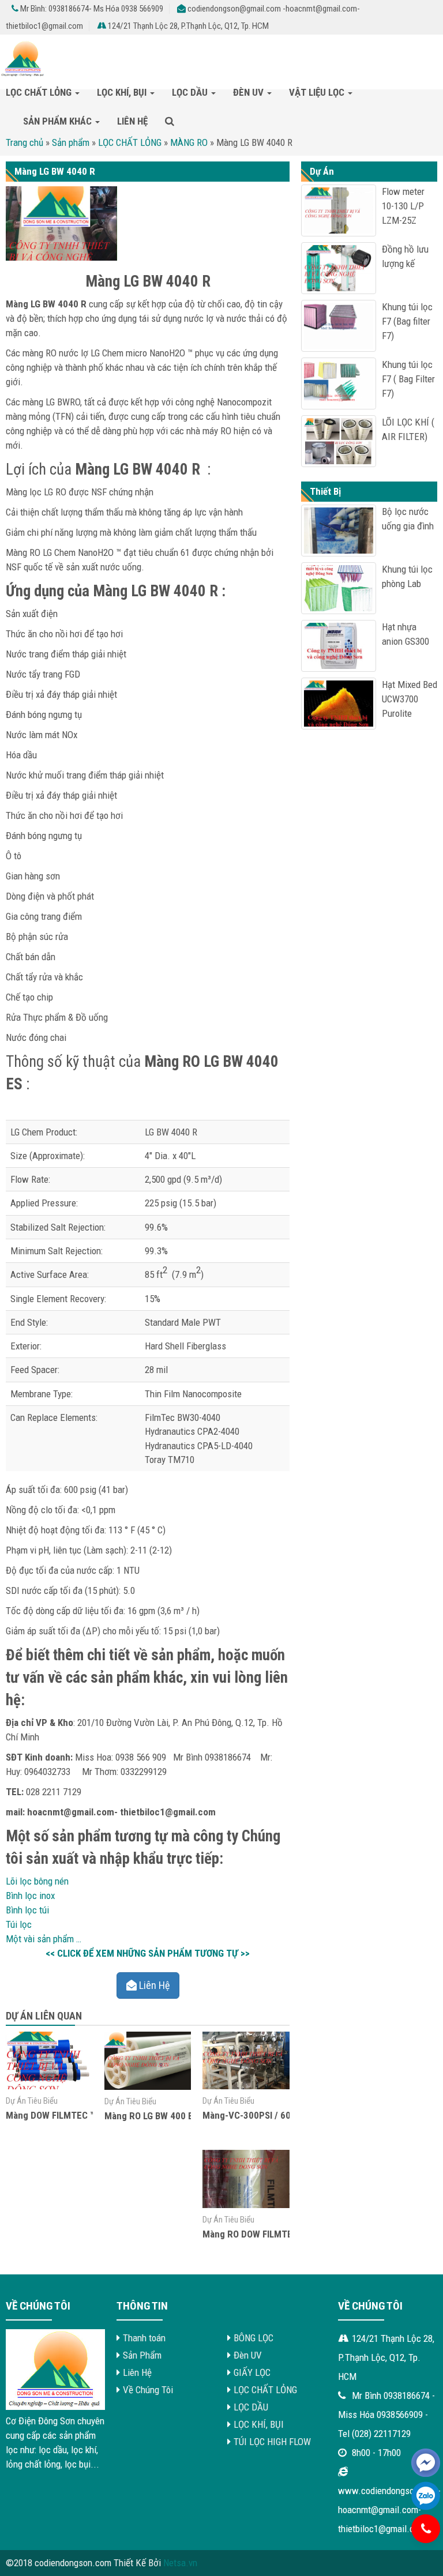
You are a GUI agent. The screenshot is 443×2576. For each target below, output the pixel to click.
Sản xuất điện (32, 614)
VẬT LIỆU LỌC (318, 92)
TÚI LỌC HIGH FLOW (272, 2442)
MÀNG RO (189, 142)
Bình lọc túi (27, 1910)
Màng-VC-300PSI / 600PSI (256, 2115)
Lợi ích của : (108, 469)
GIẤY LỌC (252, 2372)
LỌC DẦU (191, 92)
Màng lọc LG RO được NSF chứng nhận (80, 492)
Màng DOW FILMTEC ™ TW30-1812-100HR (91, 2115)
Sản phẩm (71, 142)
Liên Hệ (132, 121)
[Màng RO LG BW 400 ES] (148, 2086)
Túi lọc (19, 1924)
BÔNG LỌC (254, 2338)
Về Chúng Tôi (148, 2390)
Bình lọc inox (30, 1896)
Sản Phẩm (142, 2355)
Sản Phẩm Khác (59, 121)
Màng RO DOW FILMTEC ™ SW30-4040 (279, 2234)
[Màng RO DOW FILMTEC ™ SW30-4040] (246, 2205)
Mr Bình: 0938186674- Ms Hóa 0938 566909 (91, 9)
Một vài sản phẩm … (44, 1939)
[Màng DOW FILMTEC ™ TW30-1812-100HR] (49, 2086)
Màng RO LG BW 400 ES (151, 2116)
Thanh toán (144, 2338)
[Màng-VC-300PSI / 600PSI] (246, 2086)
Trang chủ (25, 142)
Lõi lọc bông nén (37, 1881)
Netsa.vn (180, 2563)
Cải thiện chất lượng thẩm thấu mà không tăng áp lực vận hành (124, 512)
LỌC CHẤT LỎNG (40, 92)
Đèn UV (249, 92)
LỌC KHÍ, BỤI (123, 92)
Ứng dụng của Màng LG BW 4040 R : (116, 591)
